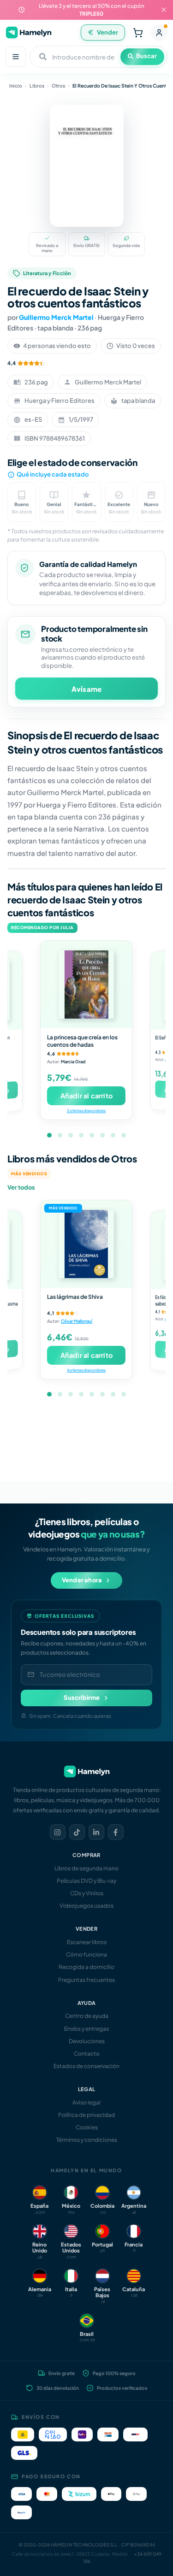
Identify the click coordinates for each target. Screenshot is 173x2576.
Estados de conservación (86, 2066)
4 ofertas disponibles (86, 1370)
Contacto (87, 2054)
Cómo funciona (86, 1954)
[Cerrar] (164, 10)
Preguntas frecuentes (86, 1980)
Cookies (87, 2127)
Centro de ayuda (87, 2016)
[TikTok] (77, 1832)
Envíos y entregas (86, 2029)
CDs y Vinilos (87, 1893)
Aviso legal (86, 2102)
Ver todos (21, 1187)
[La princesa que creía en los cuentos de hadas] (86, 984)
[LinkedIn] (96, 1832)
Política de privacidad (86, 2115)
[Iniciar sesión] (159, 33)
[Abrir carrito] (138, 33)
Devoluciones (87, 2041)
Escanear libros (87, 1942)
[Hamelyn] (29, 32)
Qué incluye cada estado (53, 474)
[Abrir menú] (16, 57)
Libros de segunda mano (86, 1868)
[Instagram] (58, 1832)
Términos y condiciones (87, 2140)
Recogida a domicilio (86, 1967)
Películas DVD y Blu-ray (86, 1881)
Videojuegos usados (86, 1906)
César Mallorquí (77, 1321)
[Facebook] (116, 1832)
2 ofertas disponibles (86, 1111)
